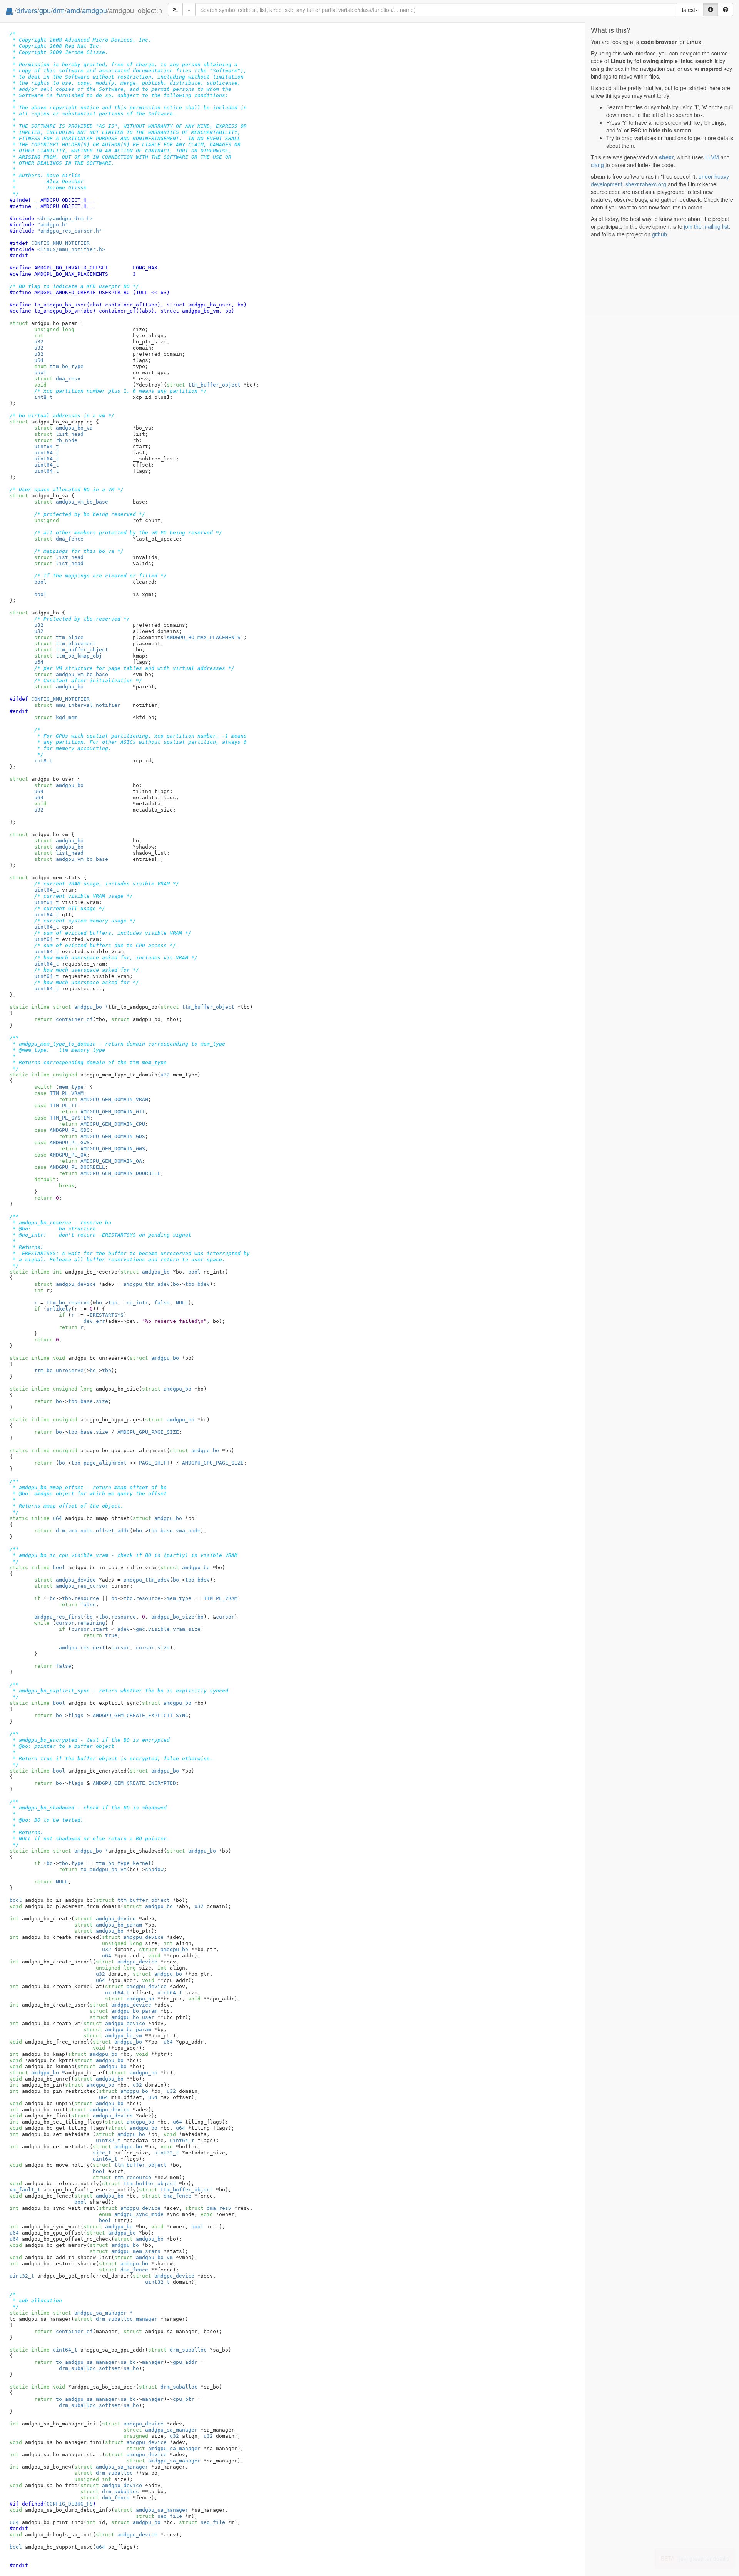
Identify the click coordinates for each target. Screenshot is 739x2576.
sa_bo (128, 2362)
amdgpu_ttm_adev (147, 1284)
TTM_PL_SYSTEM (70, 1118)
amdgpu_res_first (59, 1617)
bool (40, 372)
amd (73, 10)
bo (176, 1284)
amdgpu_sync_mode (131, 2214)
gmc (140, 1629)
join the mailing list (706, 226)
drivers (27, 10)
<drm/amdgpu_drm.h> (65, 218)
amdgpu (94, 10)
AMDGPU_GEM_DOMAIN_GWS (113, 1149)
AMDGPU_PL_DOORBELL (77, 1167)
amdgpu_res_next (82, 1648)
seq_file (159, 2516)
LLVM (712, 157)
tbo (190, 1284)
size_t (102, 2153)
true (111, 1635)
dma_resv (57, 379)
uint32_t (108, 2140)
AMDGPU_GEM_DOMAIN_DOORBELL (120, 1173)
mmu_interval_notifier (77, 705)
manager (153, 2362)
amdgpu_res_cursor (71, 1586)
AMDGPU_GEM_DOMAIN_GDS (113, 1136)
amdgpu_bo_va (64, 428)
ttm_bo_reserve (68, 1303)
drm (59, 10)
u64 (39, 360)
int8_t (43, 397)
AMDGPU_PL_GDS (70, 1130)
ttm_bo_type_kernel (124, 1863)
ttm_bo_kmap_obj (68, 656)
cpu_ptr (184, 2399)
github (660, 234)
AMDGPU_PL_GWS (70, 1142)
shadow (154, 1869)
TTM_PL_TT (64, 1106)
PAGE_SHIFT (154, 1463)
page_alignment (105, 1463)
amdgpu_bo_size (173, 1617)
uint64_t (47, 446)
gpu (45, 10)
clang (597, 165)
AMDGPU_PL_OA (68, 1155)
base (87, 1401)
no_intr (137, 1303)
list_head (59, 434)
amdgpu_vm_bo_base (71, 502)
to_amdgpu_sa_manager (87, 2362)
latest (689, 10)
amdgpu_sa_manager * (93, 2313)
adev (124, 1629)
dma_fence (59, 539)
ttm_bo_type (59, 366)
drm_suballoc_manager (116, 2319)
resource (87, 1598)
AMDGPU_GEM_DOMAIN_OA (111, 1161)
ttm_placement (65, 644)
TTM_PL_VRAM (67, 1093)
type (77, 1863)
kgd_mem (56, 717)
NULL (182, 1303)
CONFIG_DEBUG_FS (70, 2504)
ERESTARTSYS (107, 1315)
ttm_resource (122, 2177)
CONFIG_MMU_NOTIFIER (60, 243)
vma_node (188, 1531)
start (100, 1629)
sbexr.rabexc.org (646, 184)
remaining (91, 1623)
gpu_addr (185, 2362)
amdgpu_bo (59, 687)
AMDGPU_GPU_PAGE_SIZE (148, 1432)
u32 (39, 342)
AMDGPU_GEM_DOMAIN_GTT (113, 1112)
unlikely (59, 1309)
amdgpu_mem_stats (125, 2251)
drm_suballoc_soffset (90, 2368)
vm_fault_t (25, 2190)
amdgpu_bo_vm (113, 2036)
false (162, 1303)
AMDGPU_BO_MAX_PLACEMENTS (204, 637)
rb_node (56, 440)
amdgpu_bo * (80, 1007)
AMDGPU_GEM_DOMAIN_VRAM (114, 1099)
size (102, 1401)
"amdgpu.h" (53, 225)
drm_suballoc (177, 2350)
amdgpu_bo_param (108, 1925)
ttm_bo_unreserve (59, 1370)
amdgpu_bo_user (122, 2017)
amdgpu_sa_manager (161, 2430)
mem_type (71, 1087)
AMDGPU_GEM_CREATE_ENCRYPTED (134, 1783)
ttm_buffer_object (204, 385)
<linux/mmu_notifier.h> (71, 249)
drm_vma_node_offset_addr (93, 1531)
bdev (204, 1284)
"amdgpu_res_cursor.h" (70, 231)
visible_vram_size (174, 1629)
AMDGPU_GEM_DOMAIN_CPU (113, 1124)
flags (76, 1715)
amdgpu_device (65, 1284)
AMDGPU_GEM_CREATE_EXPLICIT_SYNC (140, 1715)
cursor (225, 1617)
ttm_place (59, 637)
